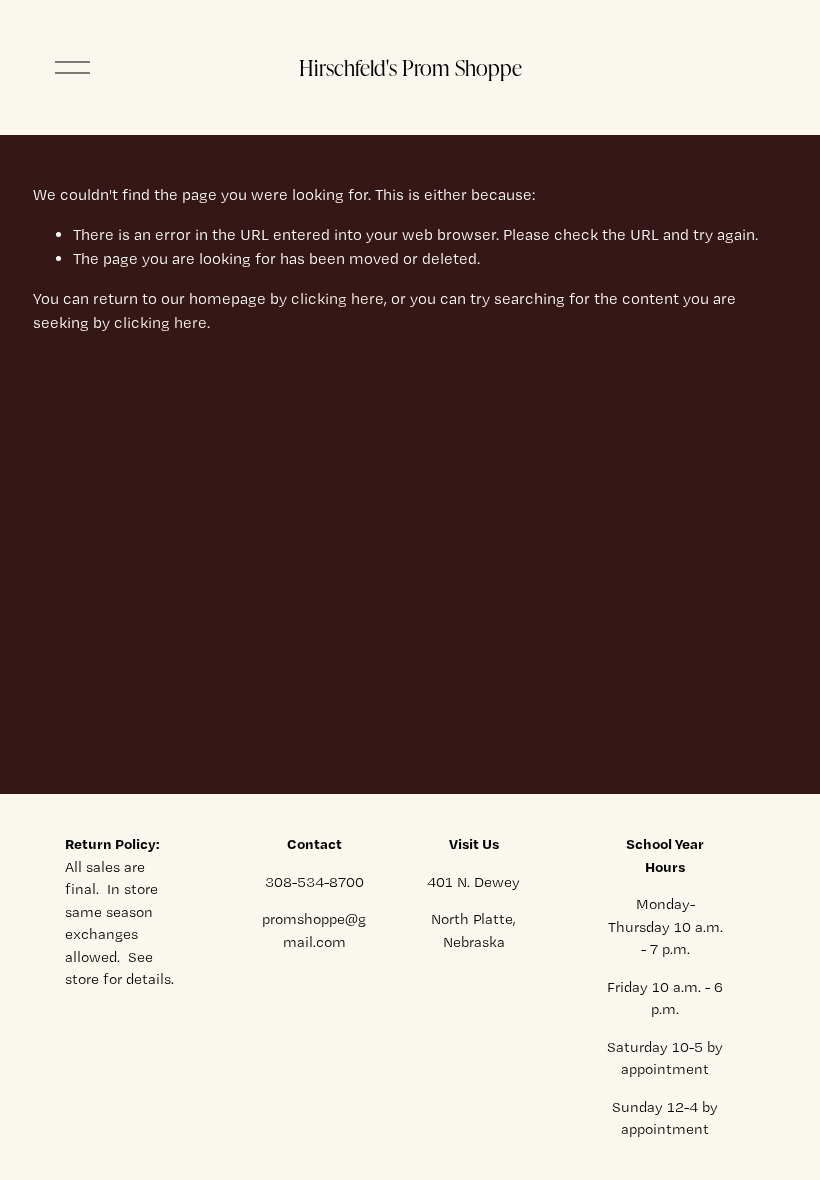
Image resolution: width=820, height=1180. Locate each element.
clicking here (337, 298)
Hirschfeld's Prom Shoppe (410, 67)
